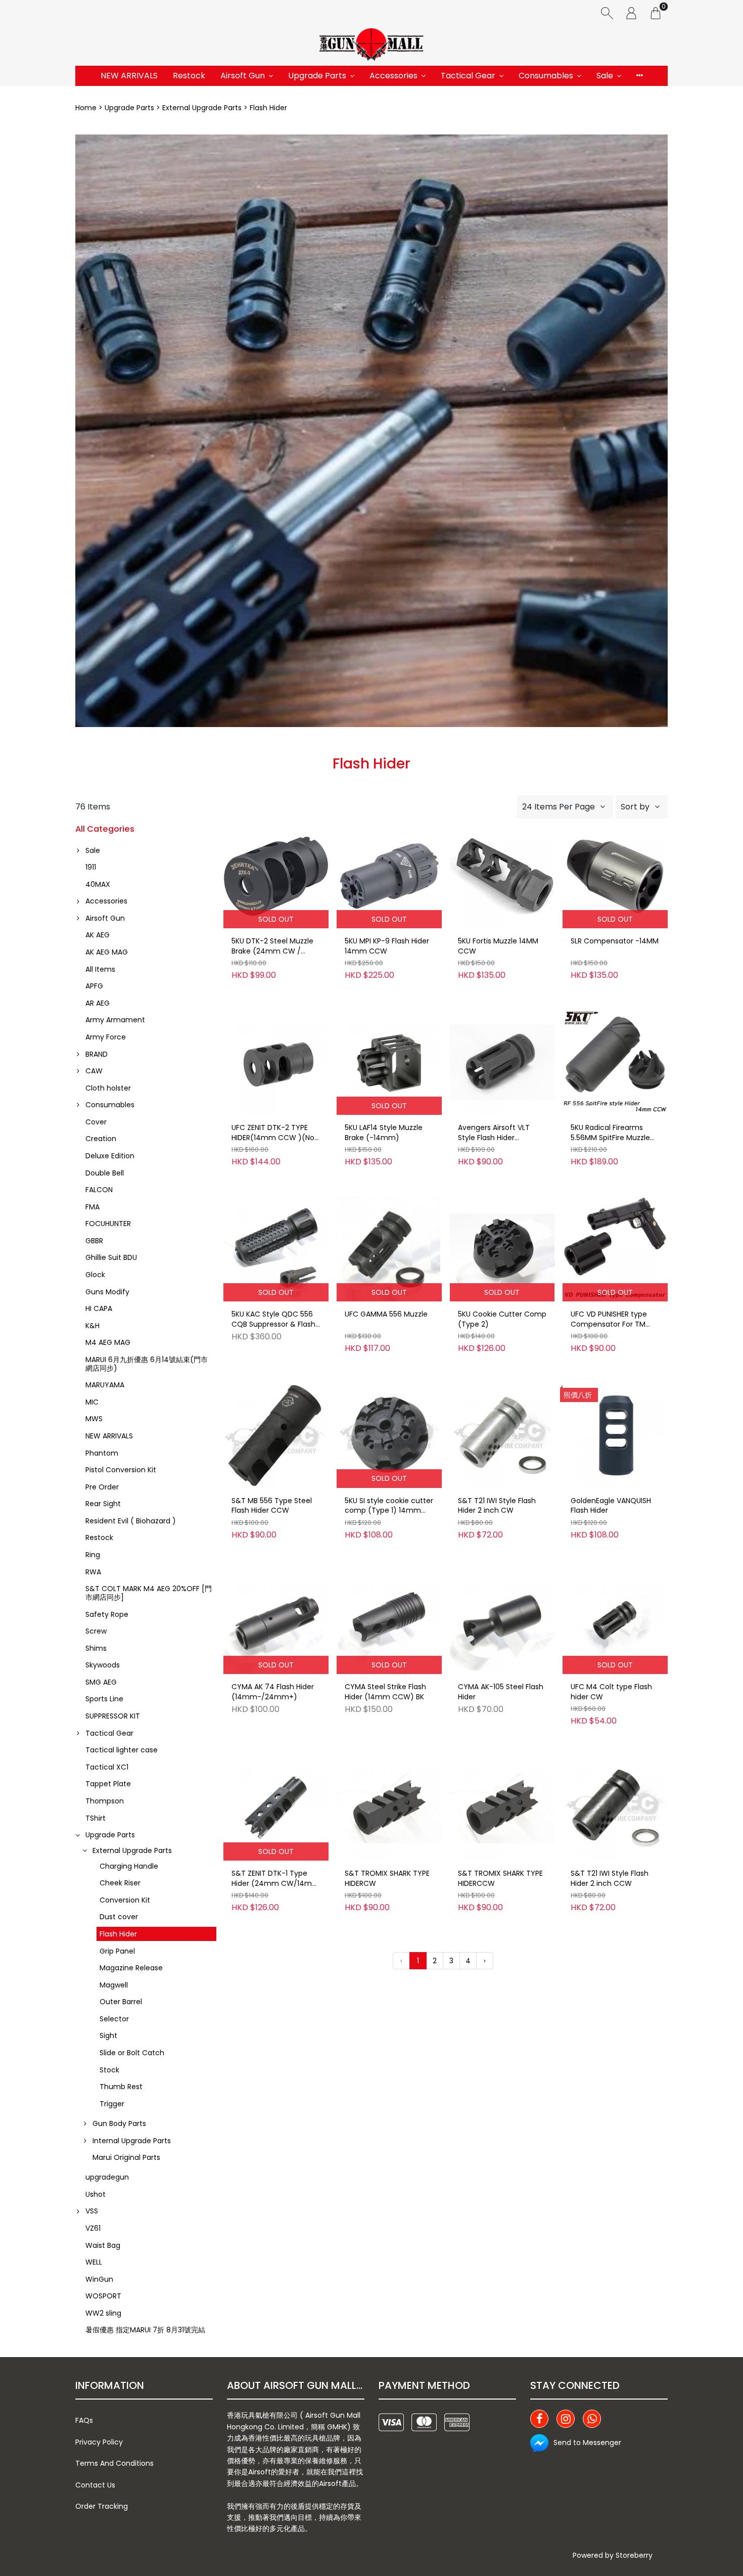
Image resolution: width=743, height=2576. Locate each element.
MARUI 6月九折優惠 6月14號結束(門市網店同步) (147, 1364)
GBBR (94, 1241)
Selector (114, 2019)
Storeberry (634, 2555)
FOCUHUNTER (108, 1224)
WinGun (99, 2279)
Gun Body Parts (119, 2123)
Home (86, 108)
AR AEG (98, 1003)
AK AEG (98, 935)
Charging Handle (129, 1866)
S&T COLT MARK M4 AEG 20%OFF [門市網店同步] (149, 1593)
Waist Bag (103, 2245)
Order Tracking (102, 2506)
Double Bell (105, 1173)
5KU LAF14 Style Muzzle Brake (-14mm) (384, 1133)
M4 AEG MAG (108, 1342)
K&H (92, 1326)
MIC (92, 1402)
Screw (96, 1631)
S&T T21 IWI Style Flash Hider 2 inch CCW (610, 1879)
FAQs (84, 2420)
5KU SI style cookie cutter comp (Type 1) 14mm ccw (389, 1506)
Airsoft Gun (243, 76)
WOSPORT (103, 2296)
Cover (96, 1122)
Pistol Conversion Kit (121, 1470)
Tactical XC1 (107, 1767)
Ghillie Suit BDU (111, 1257)
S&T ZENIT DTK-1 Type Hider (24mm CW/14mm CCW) (275, 1879)
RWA (93, 1572)
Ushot (96, 2194)
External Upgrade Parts (202, 108)
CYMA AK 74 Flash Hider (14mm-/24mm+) (273, 1692)
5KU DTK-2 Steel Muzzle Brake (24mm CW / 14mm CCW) (272, 946)
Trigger (112, 2104)
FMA (92, 1207)
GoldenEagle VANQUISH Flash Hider (611, 1506)
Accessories (393, 76)
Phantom (102, 1453)
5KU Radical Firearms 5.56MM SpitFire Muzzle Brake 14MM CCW (610, 1133)
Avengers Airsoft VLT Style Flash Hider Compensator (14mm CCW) (497, 1133)
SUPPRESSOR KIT (113, 1716)
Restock (189, 76)
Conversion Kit (125, 1900)
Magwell (114, 1985)
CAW (94, 1071)
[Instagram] (566, 2419)
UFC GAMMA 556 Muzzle (386, 1314)
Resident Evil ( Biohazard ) (131, 1521)
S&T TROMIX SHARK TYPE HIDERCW (387, 1879)
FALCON (99, 1190)
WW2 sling (103, 2313)
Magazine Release (131, 1968)
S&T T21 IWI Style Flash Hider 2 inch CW (497, 1506)
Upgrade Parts (317, 76)
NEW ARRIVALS (129, 76)
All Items (100, 969)
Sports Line (104, 1699)
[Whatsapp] (592, 2419)
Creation (101, 1139)
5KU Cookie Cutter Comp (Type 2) (502, 1319)
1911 (91, 867)
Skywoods (103, 1665)
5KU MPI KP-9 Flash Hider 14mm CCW (387, 946)
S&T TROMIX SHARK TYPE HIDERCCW (500, 1879)
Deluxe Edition (110, 1156)
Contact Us (95, 2485)
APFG (94, 986)
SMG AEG (101, 1682)
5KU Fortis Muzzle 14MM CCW (498, 946)
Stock (109, 2070)
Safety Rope (107, 1614)
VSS (92, 2211)
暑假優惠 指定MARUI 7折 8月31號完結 (145, 2330)
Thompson (105, 1801)
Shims (96, 1648)
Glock (95, 1275)
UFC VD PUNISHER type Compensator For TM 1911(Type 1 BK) (609, 1320)
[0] (656, 13)
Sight (108, 2036)
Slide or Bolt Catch (132, 2053)
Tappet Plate (108, 1784)
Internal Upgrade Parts (132, 2141)
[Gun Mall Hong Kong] (371, 46)
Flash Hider (118, 1934)
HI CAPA (99, 1308)
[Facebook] (539, 2419)
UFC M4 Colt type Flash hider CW (611, 1692)
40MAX (98, 884)
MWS (94, 1419)
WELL (94, 2262)
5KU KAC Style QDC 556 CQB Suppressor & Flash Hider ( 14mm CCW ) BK (273, 1320)
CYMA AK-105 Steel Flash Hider (501, 1692)
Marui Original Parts (126, 2157)
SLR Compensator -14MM (615, 941)
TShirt (96, 1818)
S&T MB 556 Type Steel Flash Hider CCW (272, 1506)
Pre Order (102, 1487)
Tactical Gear (468, 76)
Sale (605, 76)
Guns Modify (107, 1292)
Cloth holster (108, 1088)
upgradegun (107, 2177)
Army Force (106, 1037)
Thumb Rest (121, 2087)
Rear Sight (103, 1504)
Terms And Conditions (114, 2463)
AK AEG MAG (107, 952)
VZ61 (93, 2228)
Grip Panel (117, 1951)
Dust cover (119, 1917)
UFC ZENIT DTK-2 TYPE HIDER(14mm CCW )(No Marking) (273, 1133)
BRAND (97, 1054)
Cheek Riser (120, 1883)
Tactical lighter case (122, 1750)
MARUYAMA (105, 1385)
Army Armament (115, 1020)
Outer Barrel (121, 2002)
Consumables (546, 76)
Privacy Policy (99, 2442)
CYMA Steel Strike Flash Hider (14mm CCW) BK (385, 1692)
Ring (93, 1555)
